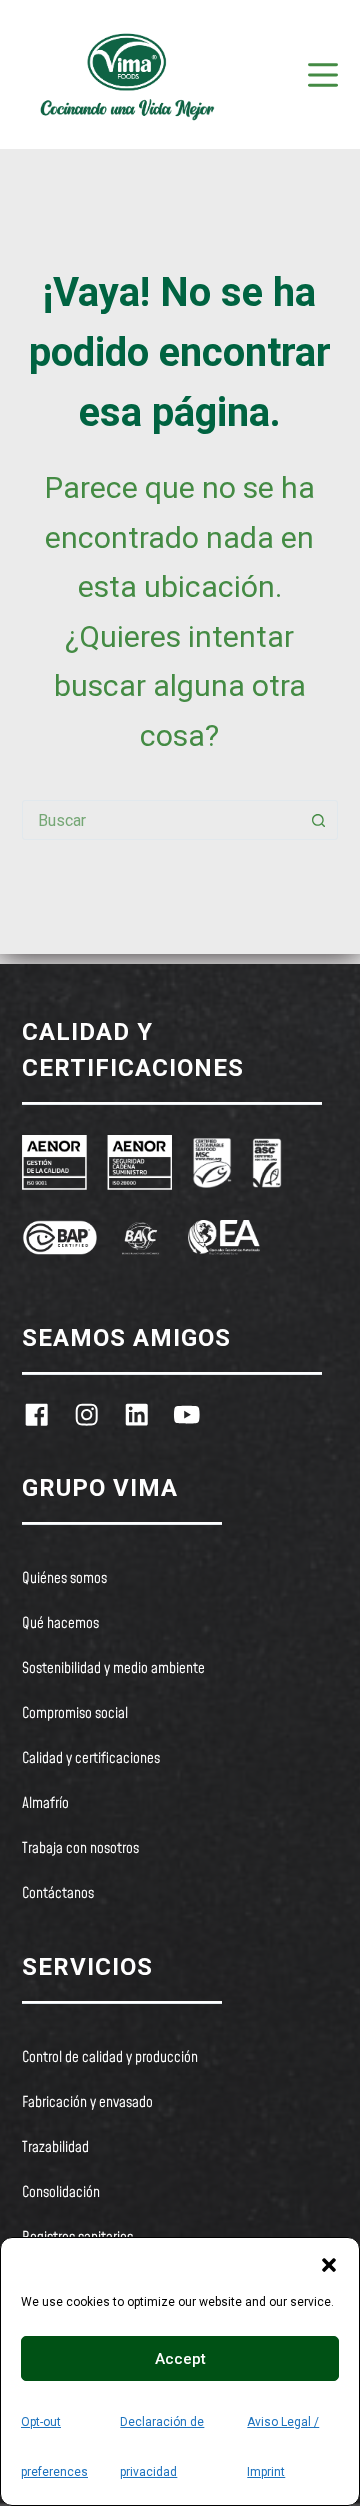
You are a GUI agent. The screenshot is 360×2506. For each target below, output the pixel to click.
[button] (329, 2263)
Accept (180, 2359)
